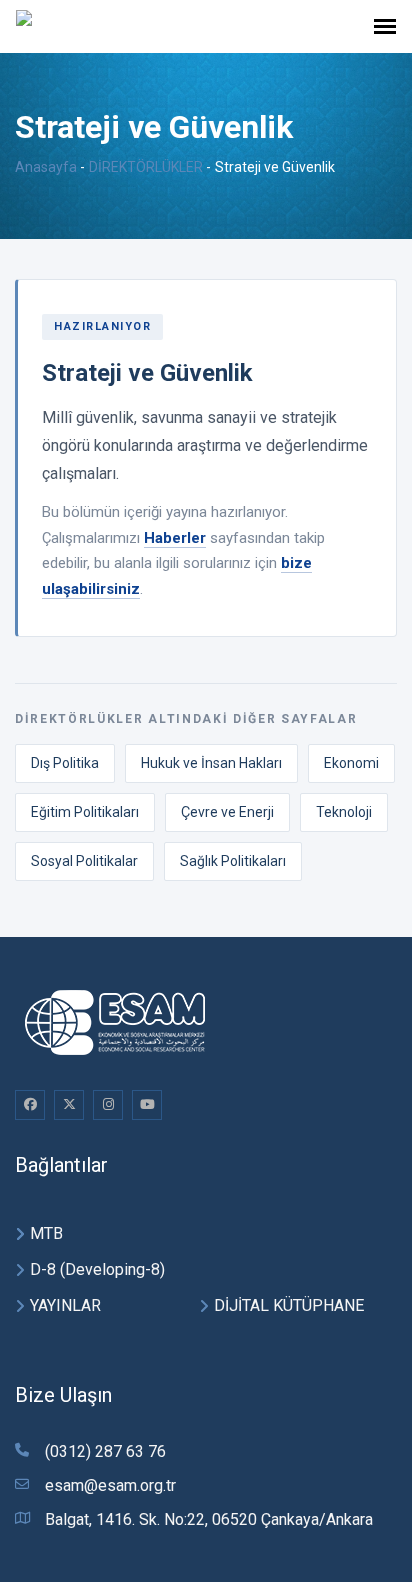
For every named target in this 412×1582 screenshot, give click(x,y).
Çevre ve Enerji (227, 812)
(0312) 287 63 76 (105, 1451)
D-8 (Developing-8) (97, 1269)
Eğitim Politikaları (85, 812)
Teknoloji (344, 812)
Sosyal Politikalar (84, 861)
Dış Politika (65, 763)
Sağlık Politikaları (233, 861)
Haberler (175, 538)
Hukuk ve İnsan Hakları (211, 763)
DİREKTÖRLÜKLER (146, 167)
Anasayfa (46, 167)
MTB (46, 1233)
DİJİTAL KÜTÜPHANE (289, 1305)
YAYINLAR (65, 1305)
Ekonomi (351, 763)
